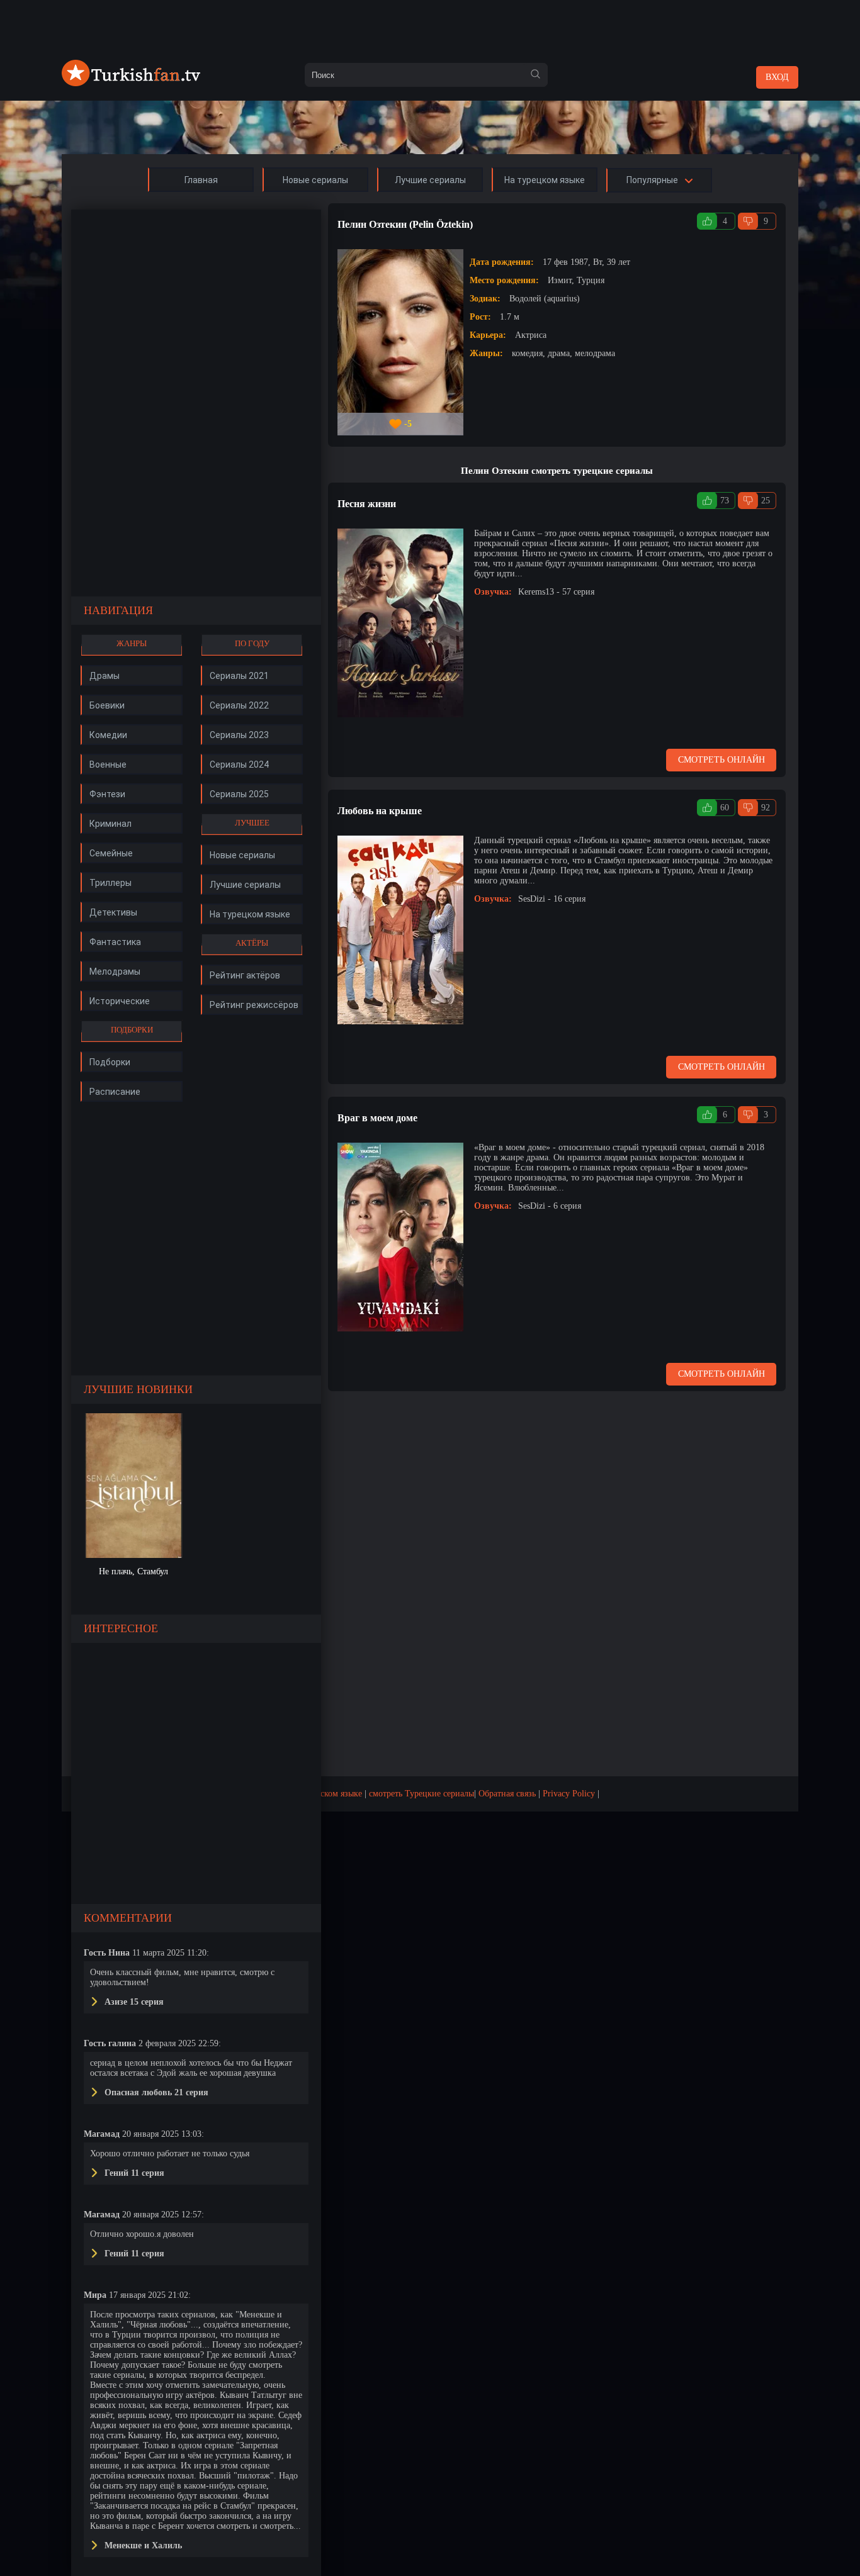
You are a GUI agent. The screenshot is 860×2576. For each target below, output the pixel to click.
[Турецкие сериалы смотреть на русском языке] (131, 83)
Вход (777, 77)
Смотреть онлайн (721, 760)
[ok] (535, 75)
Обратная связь (507, 1794)
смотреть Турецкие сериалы (422, 1794)
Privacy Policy (569, 1794)
